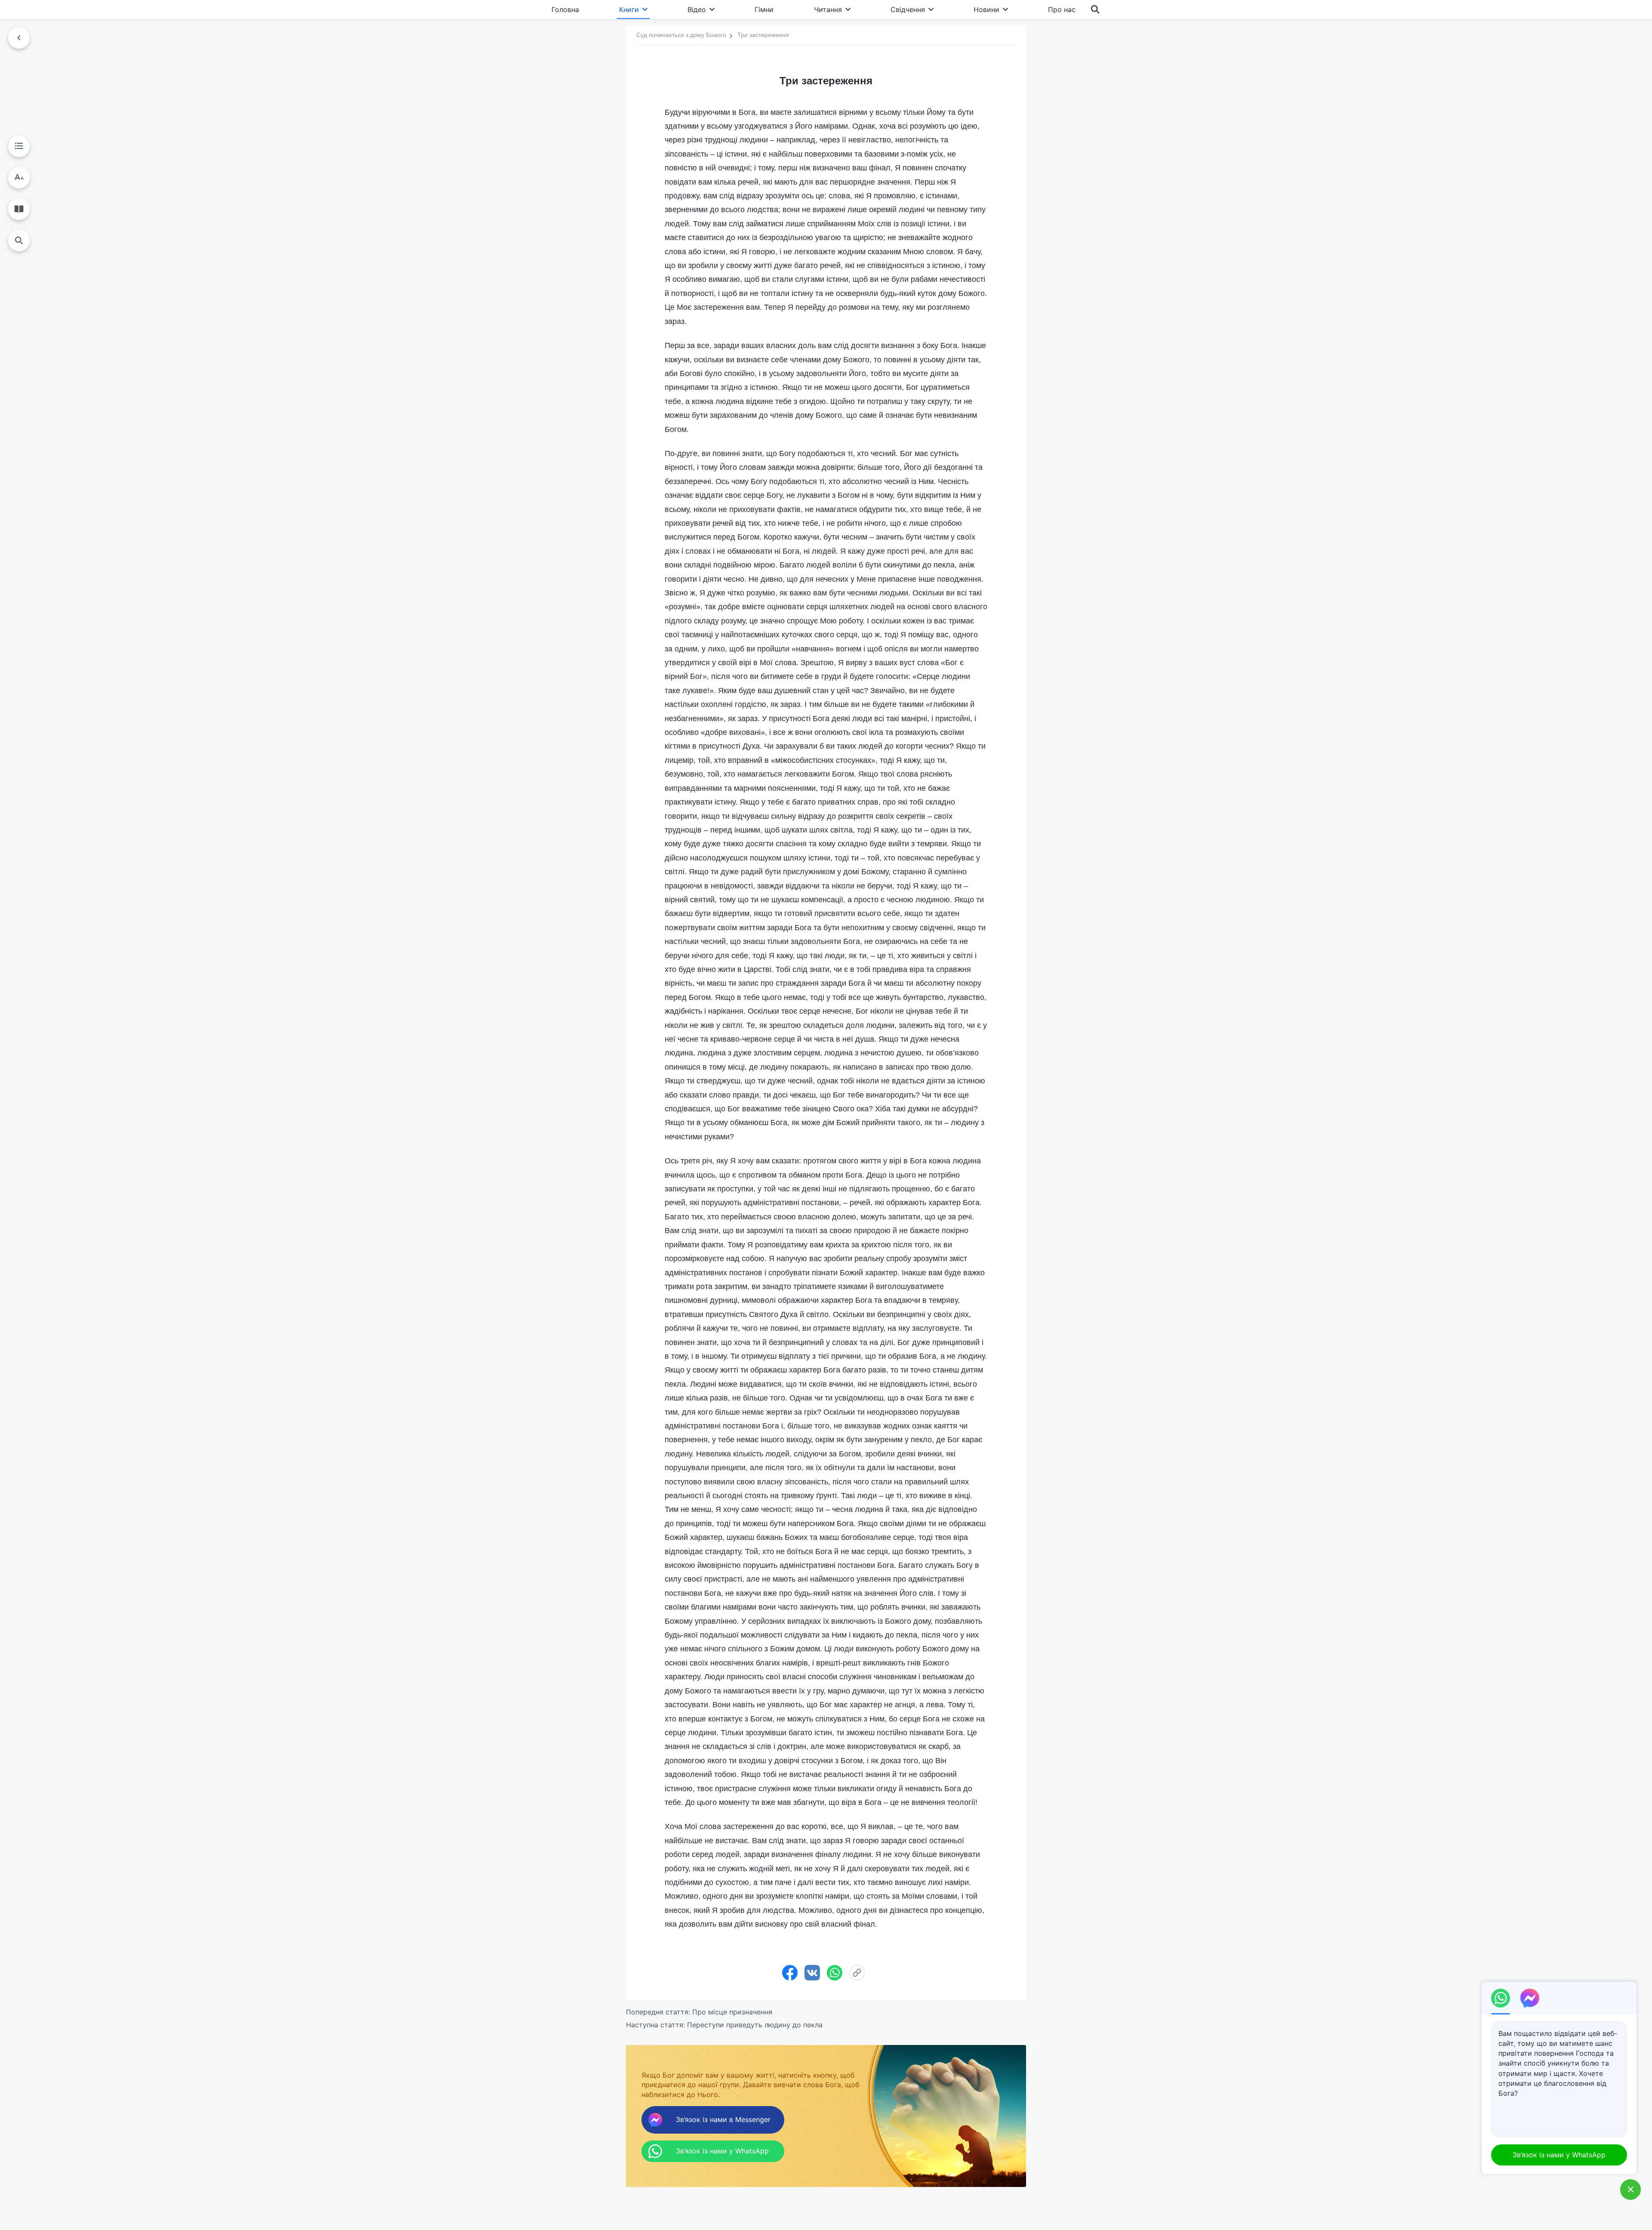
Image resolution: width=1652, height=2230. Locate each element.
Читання (828, 9)
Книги (629, 9)
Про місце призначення (732, 2012)
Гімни (764, 9)
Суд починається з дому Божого (681, 35)
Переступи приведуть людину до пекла (755, 2025)
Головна (565, 9)
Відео (697, 9)
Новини (986, 9)
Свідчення (908, 9)
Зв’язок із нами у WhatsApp (1559, 2155)
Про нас (1062, 9)
